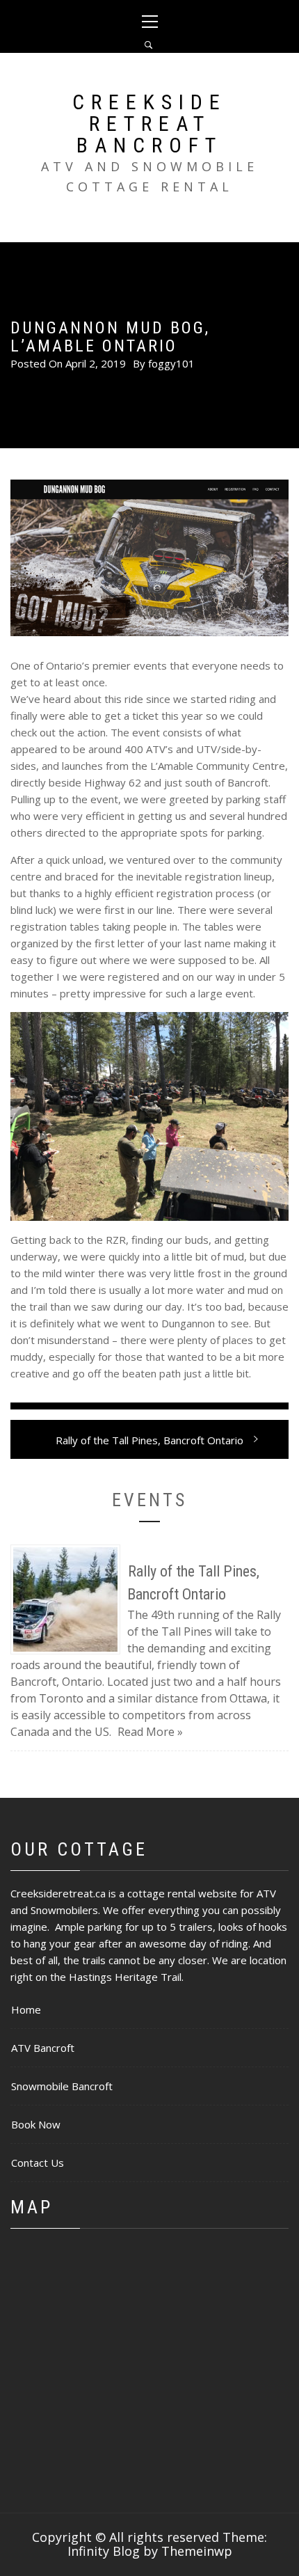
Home (26, 2009)
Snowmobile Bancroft (62, 2086)
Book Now (36, 2124)
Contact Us (38, 2163)
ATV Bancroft (43, 2048)
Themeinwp (197, 2551)
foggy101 (171, 363)
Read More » (150, 1732)
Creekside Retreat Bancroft (149, 124)
